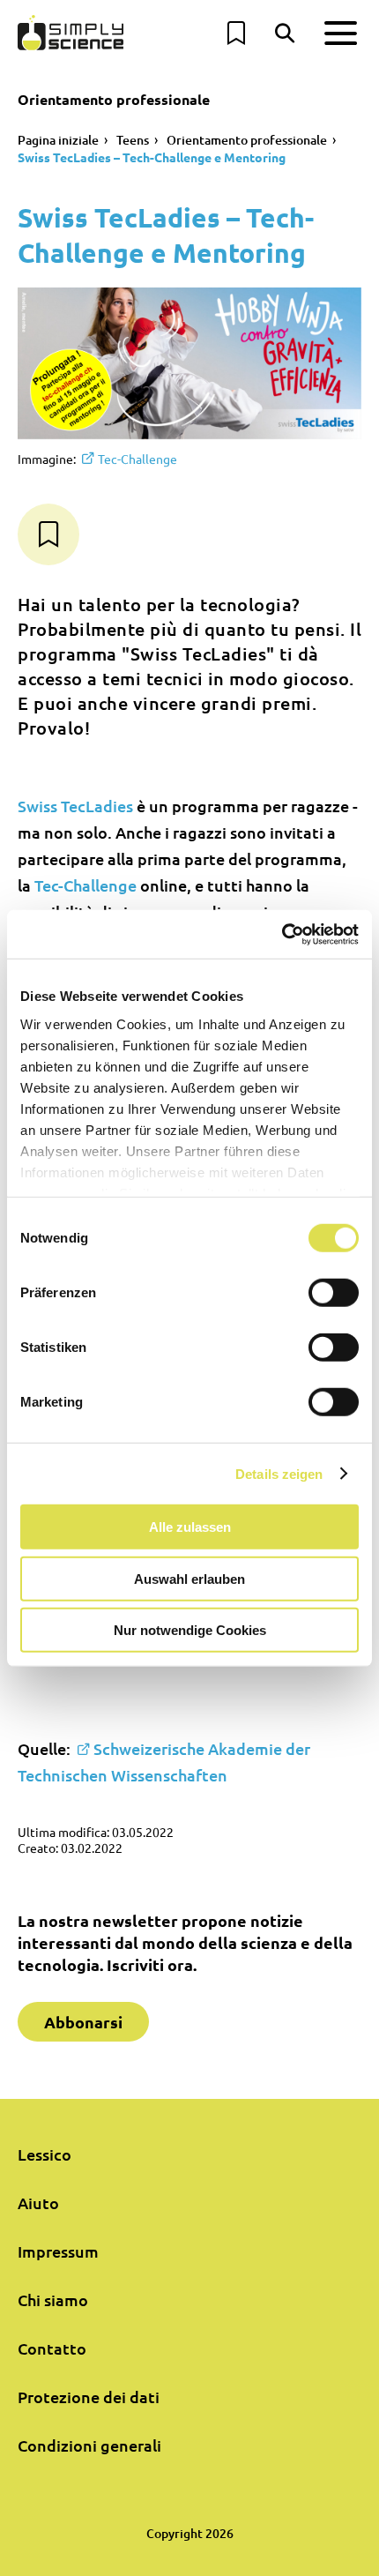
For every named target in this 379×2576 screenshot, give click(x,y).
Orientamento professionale (247, 140)
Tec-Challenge (137, 459)
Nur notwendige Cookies (190, 1630)
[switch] (334, 1293)
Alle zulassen (190, 1527)
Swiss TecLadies (75, 806)
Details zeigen (279, 1473)
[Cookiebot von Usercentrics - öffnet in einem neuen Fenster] (282, 934)
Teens (133, 140)
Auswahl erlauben (189, 1578)
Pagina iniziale (58, 140)
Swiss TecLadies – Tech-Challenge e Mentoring (152, 157)
